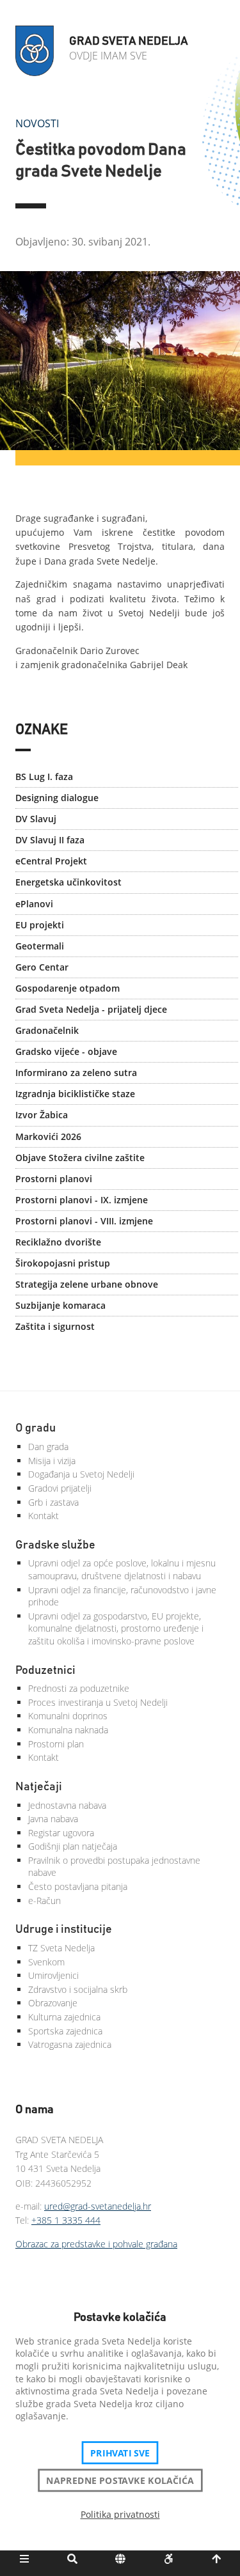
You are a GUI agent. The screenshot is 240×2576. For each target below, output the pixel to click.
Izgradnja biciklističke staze (75, 1094)
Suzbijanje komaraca (60, 1305)
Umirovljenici (53, 1975)
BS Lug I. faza (44, 777)
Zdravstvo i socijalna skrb (78, 1989)
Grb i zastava (53, 1502)
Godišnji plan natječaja (73, 1846)
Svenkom (46, 1962)
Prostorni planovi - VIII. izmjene (84, 1221)
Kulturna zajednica (64, 2017)
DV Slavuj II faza (50, 840)
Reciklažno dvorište (58, 1242)
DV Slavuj (36, 819)
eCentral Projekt (51, 861)
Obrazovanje (53, 2003)
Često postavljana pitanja (78, 1886)
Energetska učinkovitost (68, 882)
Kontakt (44, 1516)
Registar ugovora (61, 1833)
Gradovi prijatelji (60, 1488)
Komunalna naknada (68, 1730)
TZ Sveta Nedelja (61, 1948)
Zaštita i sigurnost (55, 1326)
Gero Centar (42, 967)
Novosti (37, 123)
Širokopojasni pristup (63, 1263)
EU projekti (40, 925)
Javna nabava (53, 1819)
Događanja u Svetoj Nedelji (81, 1474)
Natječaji (39, 1787)
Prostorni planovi (54, 1179)
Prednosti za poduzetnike (79, 1688)
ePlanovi (34, 904)
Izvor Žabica (42, 1115)
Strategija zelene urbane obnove (87, 1284)
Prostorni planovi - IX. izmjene (82, 1200)
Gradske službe (55, 1545)
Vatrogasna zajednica (70, 2044)
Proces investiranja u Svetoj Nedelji (98, 1702)
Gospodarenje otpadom (68, 988)
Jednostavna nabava (67, 1805)
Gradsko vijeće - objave (66, 1051)
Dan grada (48, 1447)
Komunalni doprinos (68, 1716)
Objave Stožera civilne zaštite (80, 1158)
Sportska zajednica (65, 2031)
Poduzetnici (45, 1671)
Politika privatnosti (120, 2514)
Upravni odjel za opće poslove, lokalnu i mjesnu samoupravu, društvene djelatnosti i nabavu (122, 1569)
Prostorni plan (56, 1744)
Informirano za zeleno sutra (76, 1073)
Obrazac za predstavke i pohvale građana (96, 2244)
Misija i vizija (52, 1461)
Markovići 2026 (48, 1136)
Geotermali (40, 946)
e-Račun (44, 1901)
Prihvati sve (120, 2453)
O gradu (36, 1428)
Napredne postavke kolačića (120, 2480)
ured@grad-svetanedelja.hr (98, 2206)
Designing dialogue (57, 798)
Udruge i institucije (64, 1930)
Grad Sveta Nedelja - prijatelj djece (91, 1009)
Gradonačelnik (47, 1030)
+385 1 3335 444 (66, 2220)
